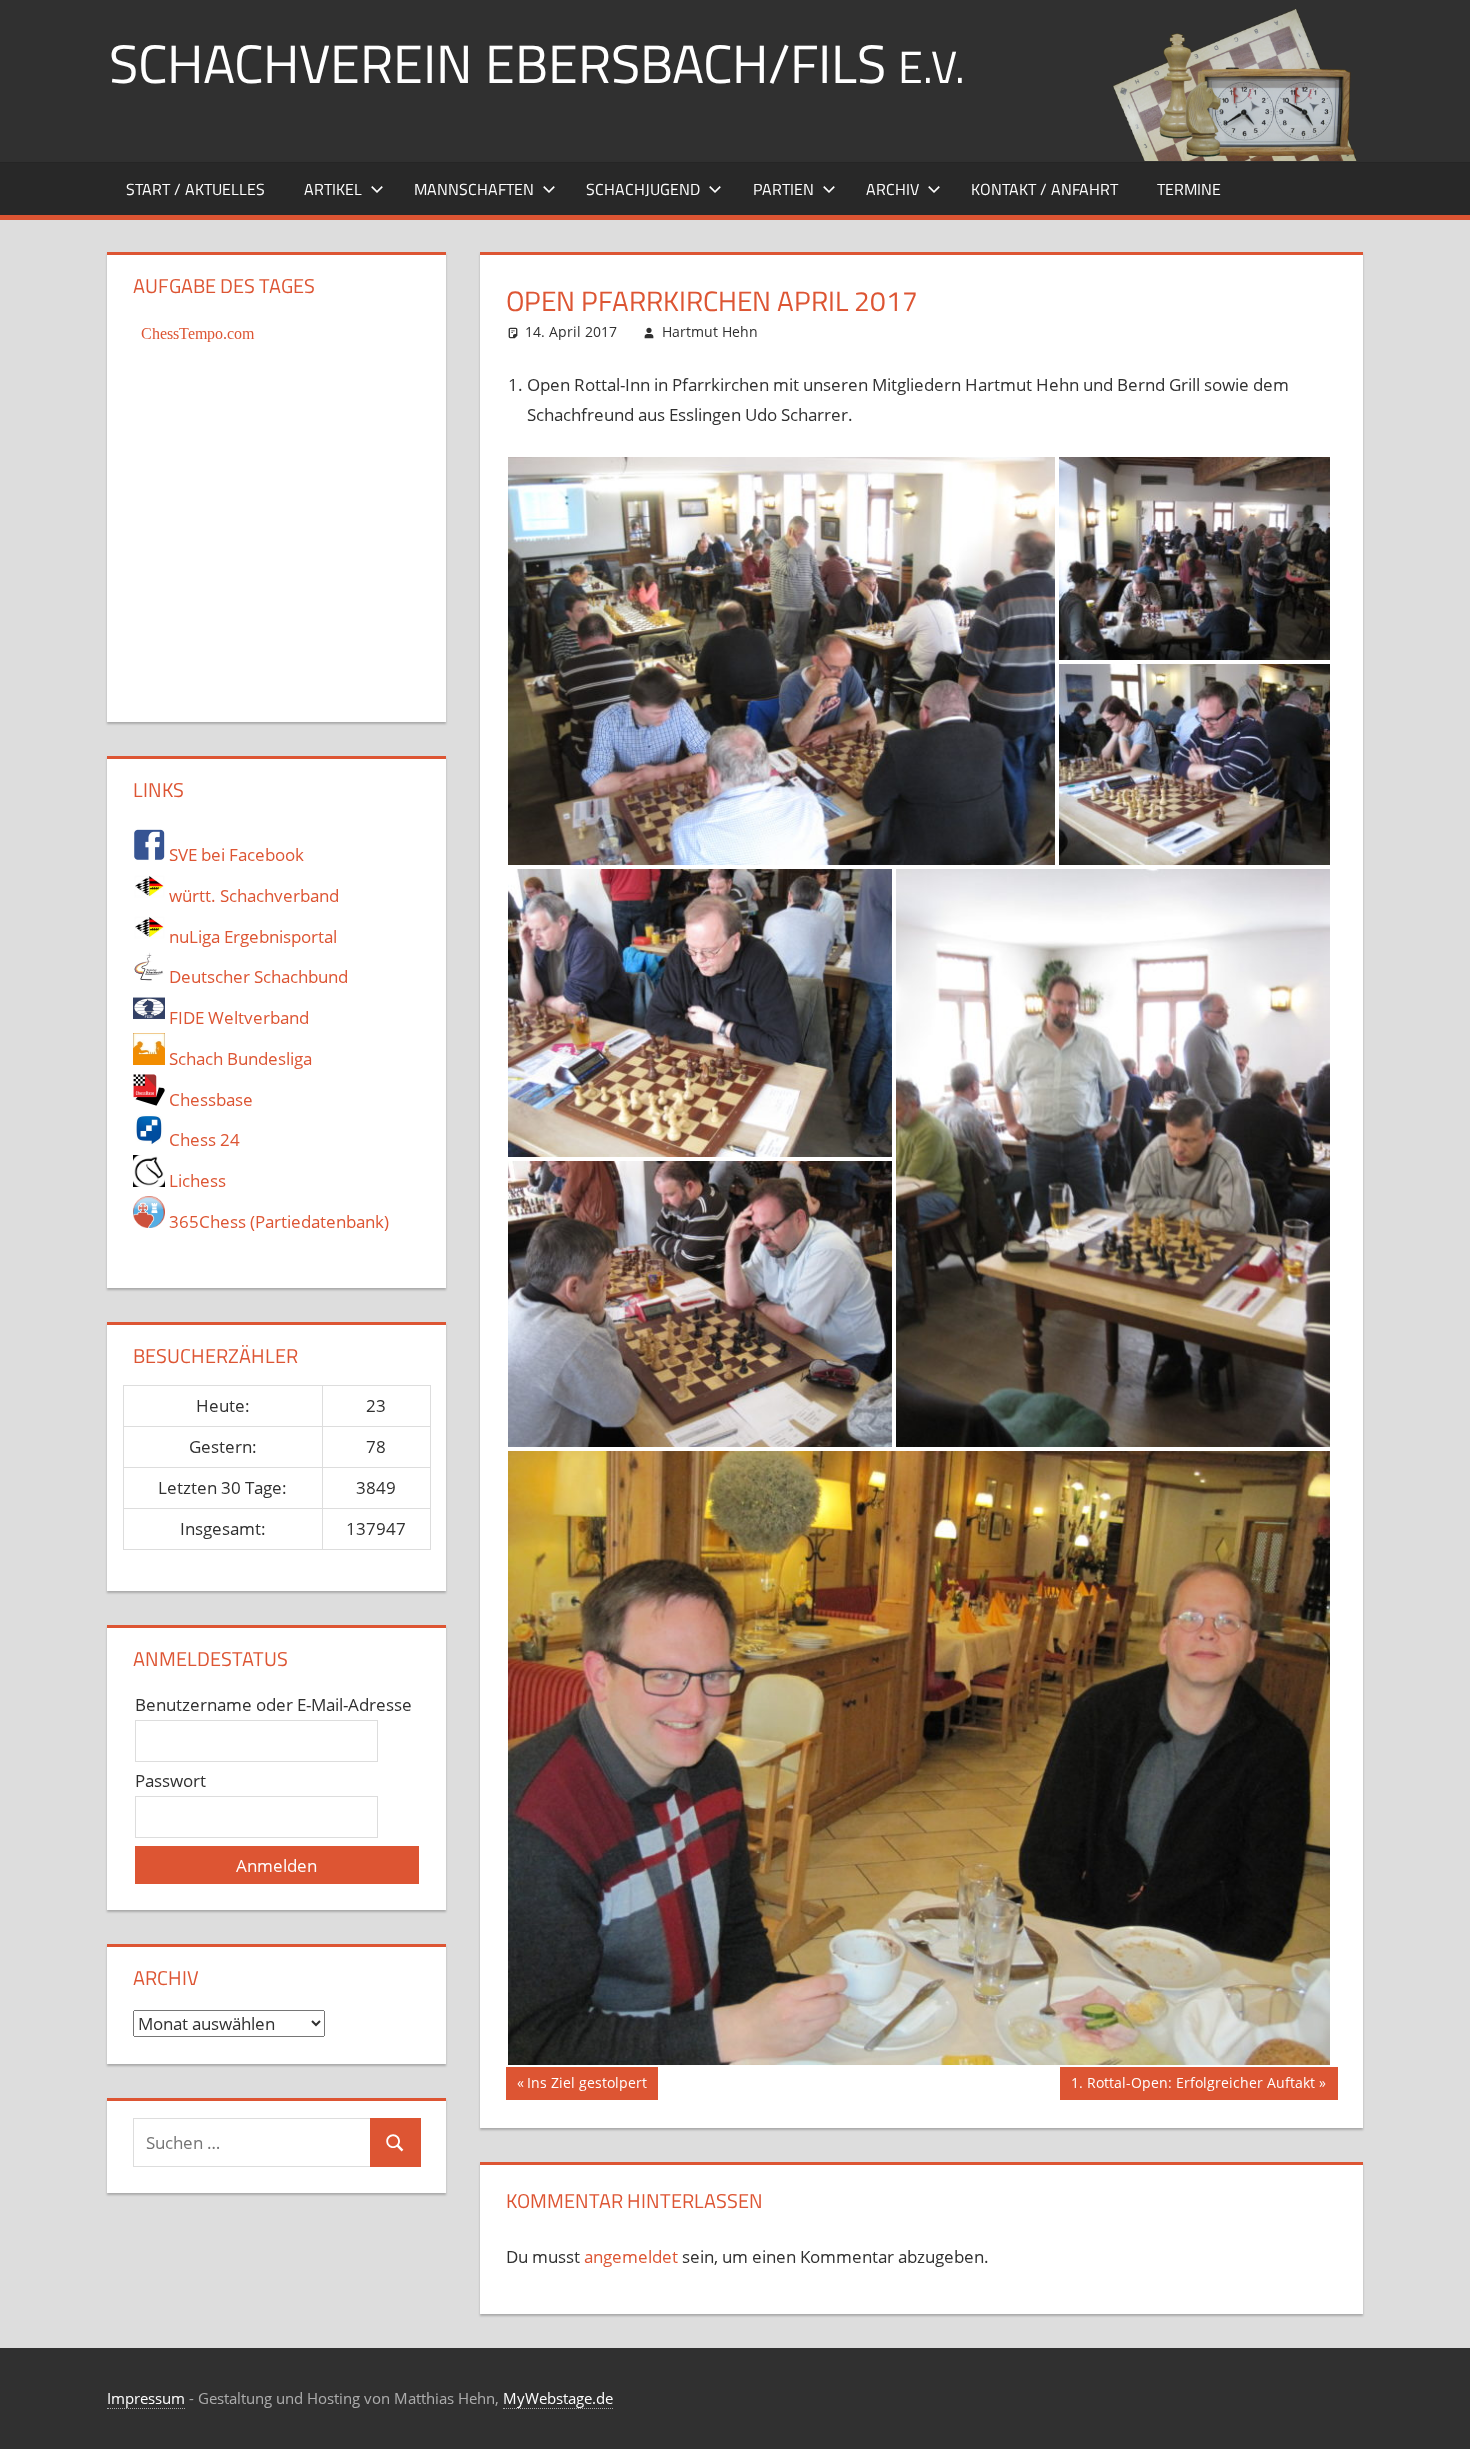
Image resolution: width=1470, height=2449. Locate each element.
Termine (1189, 189)
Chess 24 (202, 1139)
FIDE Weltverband (237, 1017)
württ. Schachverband (252, 895)
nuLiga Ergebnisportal (251, 936)
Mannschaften (474, 189)
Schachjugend (643, 189)
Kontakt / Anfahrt (1044, 189)
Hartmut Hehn (710, 331)
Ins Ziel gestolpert (586, 2086)
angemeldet (631, 2256)
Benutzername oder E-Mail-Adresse (273, 1704)
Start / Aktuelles (195, 189)
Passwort (170, 1780)
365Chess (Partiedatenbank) (277, 1221)
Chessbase (209, 1099)
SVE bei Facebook (234, 854)
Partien (783, 189)
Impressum (146, 2398)
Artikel (333, 189)
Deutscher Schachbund (256, 976)
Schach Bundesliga (238, 1058)
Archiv (892, 189)
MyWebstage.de (558, 2398)
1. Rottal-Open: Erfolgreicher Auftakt (1192, 2086)
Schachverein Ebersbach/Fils (537, 62)
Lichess (195, 1180)
